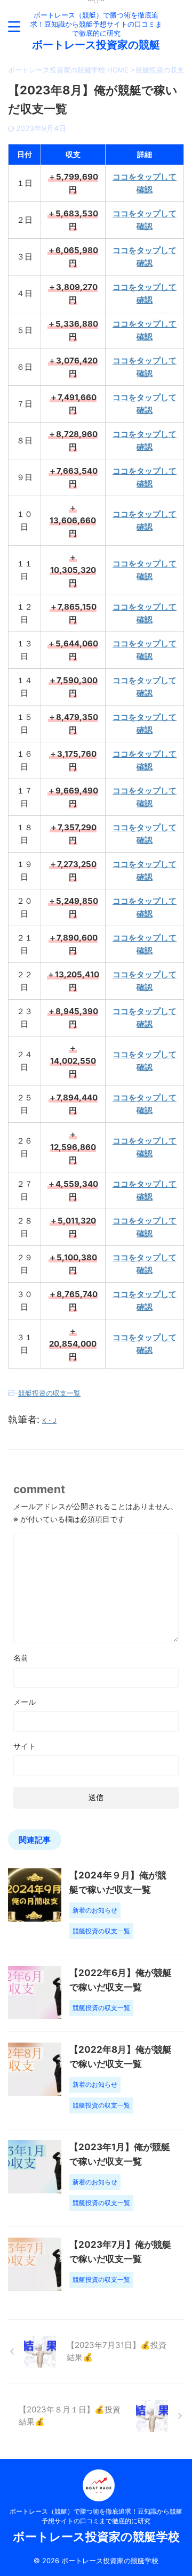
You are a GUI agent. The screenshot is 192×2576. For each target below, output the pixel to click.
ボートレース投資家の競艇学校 (96, 2537)
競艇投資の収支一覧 (49, 1393)
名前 (21, 1658)
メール (25, 1702)
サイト (25, 1746)
